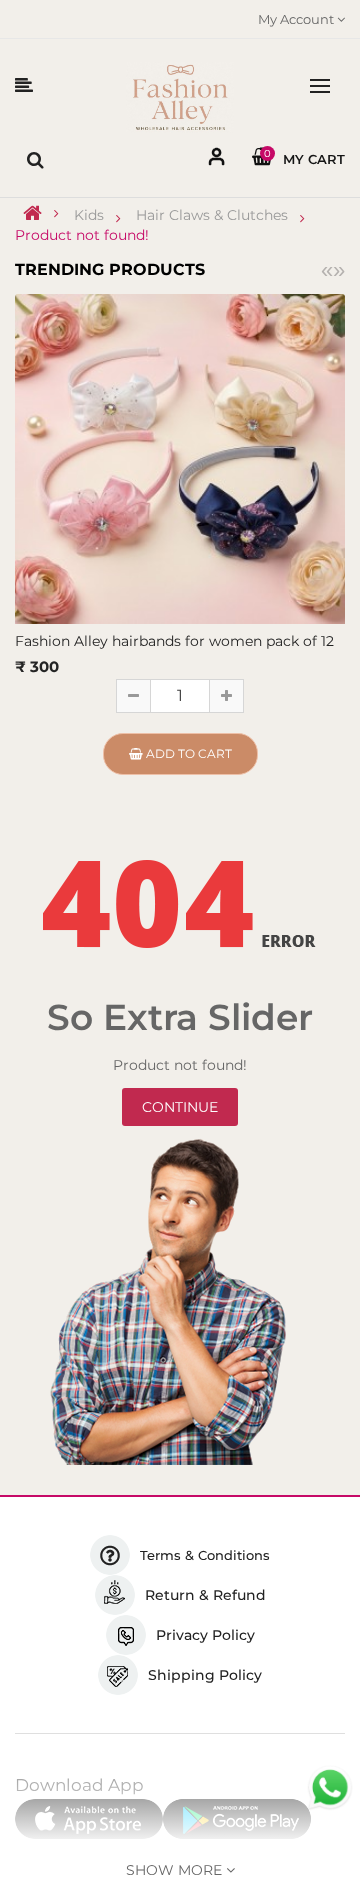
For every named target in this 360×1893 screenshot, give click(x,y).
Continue (180, 1107)
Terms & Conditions (205, 1555)
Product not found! (82, 235)
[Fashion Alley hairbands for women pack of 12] (180, 457)
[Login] (217, 160)
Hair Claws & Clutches (212, 215)
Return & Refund (205, 1595)
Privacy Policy (205, 1635)
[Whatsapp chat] (330, 1788)
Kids (89, 215)
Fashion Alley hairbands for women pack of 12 (174, 641)
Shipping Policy (205, 1675)
